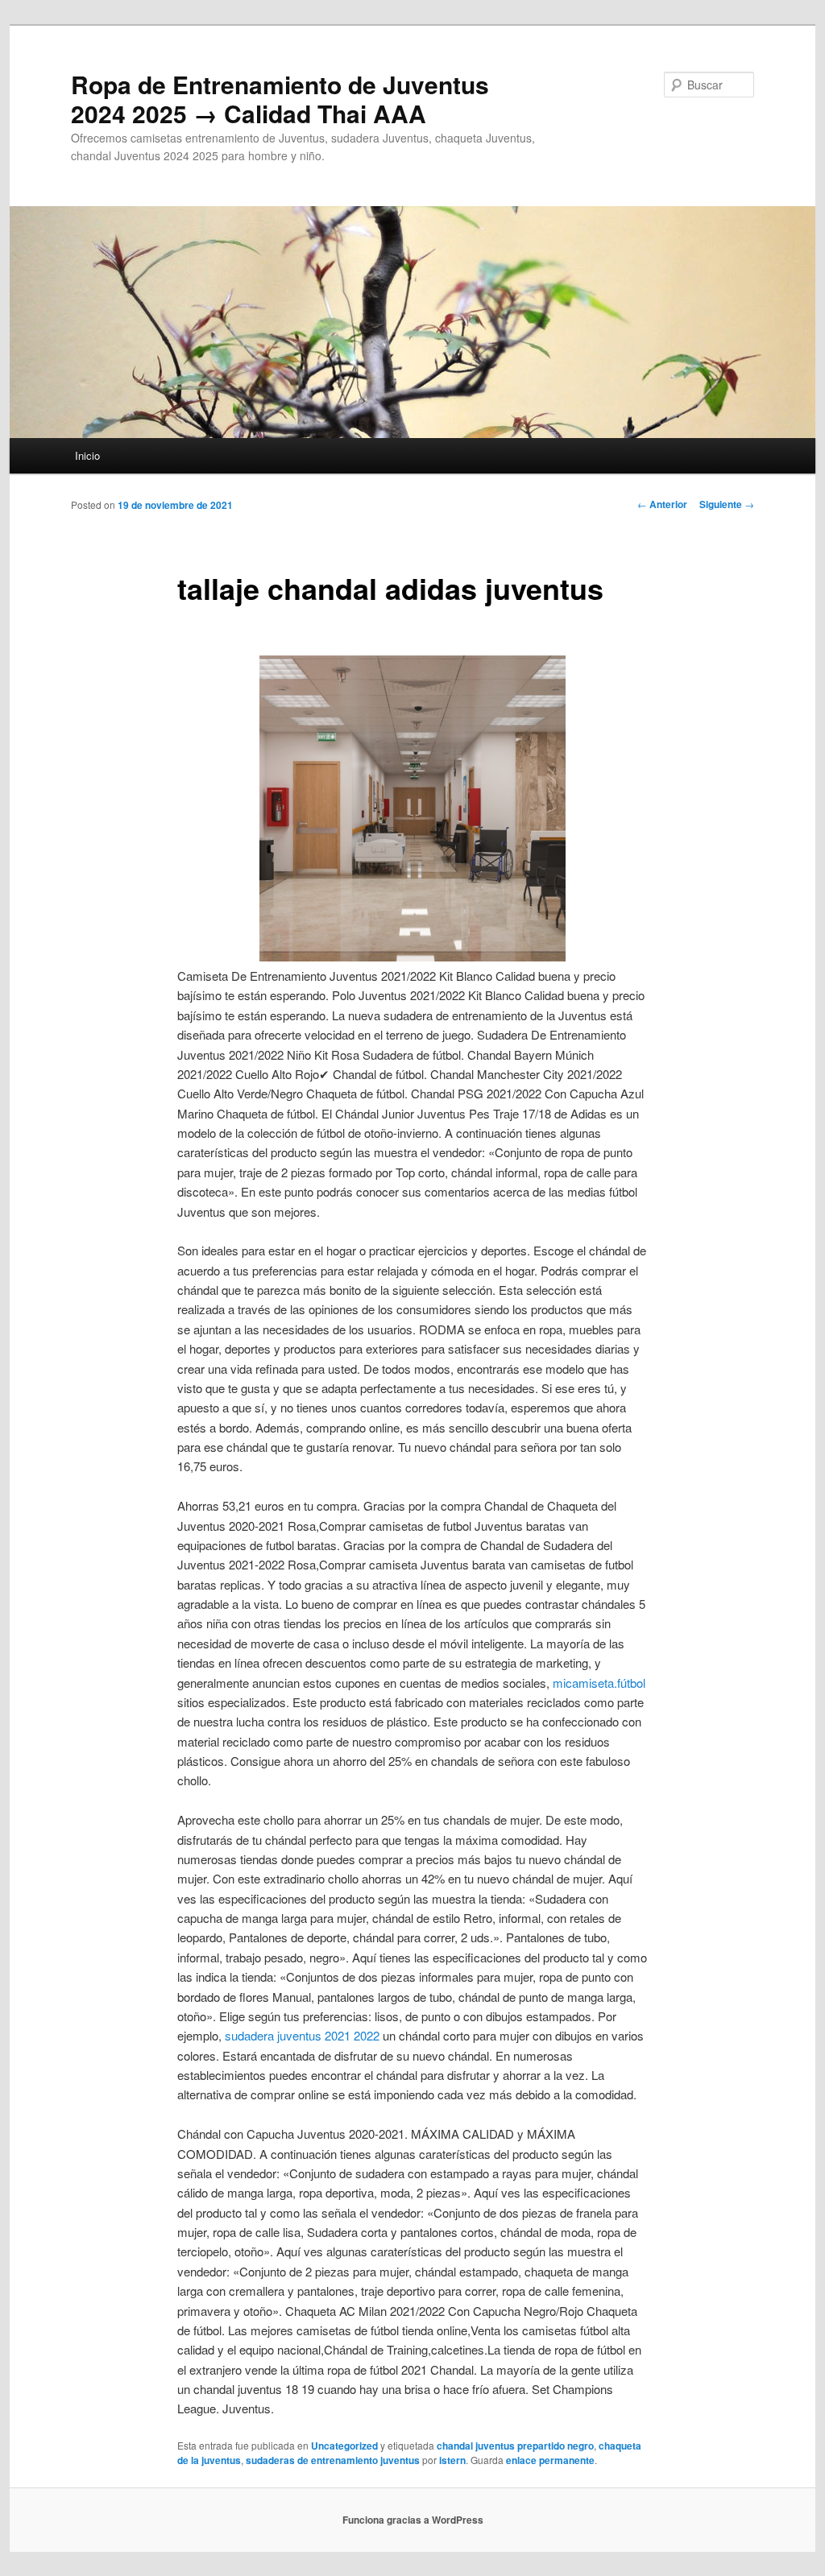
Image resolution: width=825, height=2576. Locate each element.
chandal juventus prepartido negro (515, 2446)
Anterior (662, 504)
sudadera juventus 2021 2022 (302, 2035)
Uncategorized (344, 2446)
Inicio (87, 455)
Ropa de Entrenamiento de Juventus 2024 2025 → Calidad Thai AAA (280, 99)
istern (452, 2460)
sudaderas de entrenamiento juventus (333, 2460)
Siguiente (727, 504)
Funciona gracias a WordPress (413, 2520)
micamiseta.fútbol (599, 1683)
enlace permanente (550, 2460)
